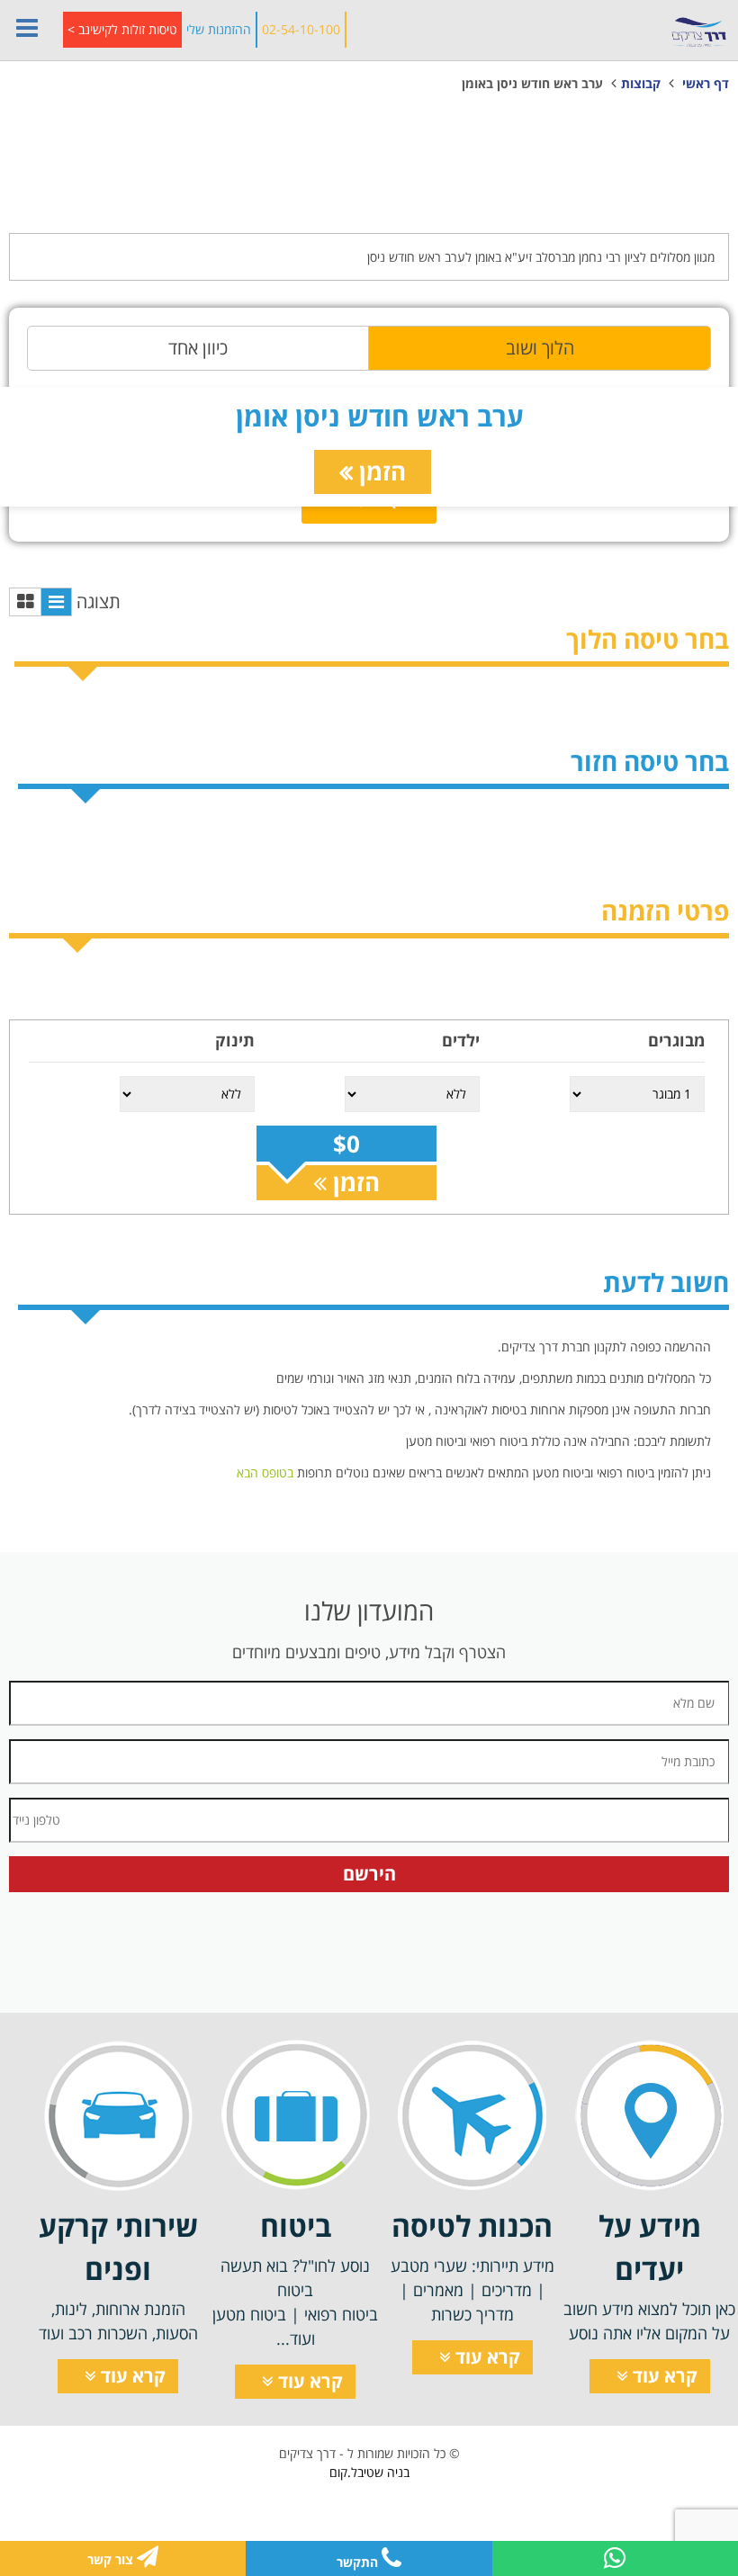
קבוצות (641, 83)
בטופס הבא (265, 1472)
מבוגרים (676, 1040)
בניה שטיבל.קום (369, 2472)
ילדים (461, 1040)
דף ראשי (706, 83)
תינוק (235, 1040)
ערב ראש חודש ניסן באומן (532, 83)
